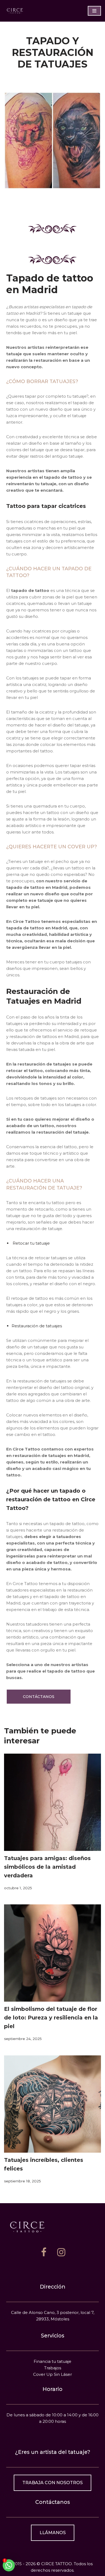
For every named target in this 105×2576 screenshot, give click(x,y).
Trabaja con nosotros (52, 2483)
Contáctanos (39, 1697)
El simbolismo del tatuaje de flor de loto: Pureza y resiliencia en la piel (51, 2018)
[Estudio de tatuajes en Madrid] (15, 11)
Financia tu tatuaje (52, 2361)
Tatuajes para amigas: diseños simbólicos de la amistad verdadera (47, 1867)
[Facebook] (44, 2252)
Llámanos (53, 2533)
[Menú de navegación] (94, 11)
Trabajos (53, 2368)
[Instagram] (61, 2252)
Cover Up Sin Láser (52, 2374)
